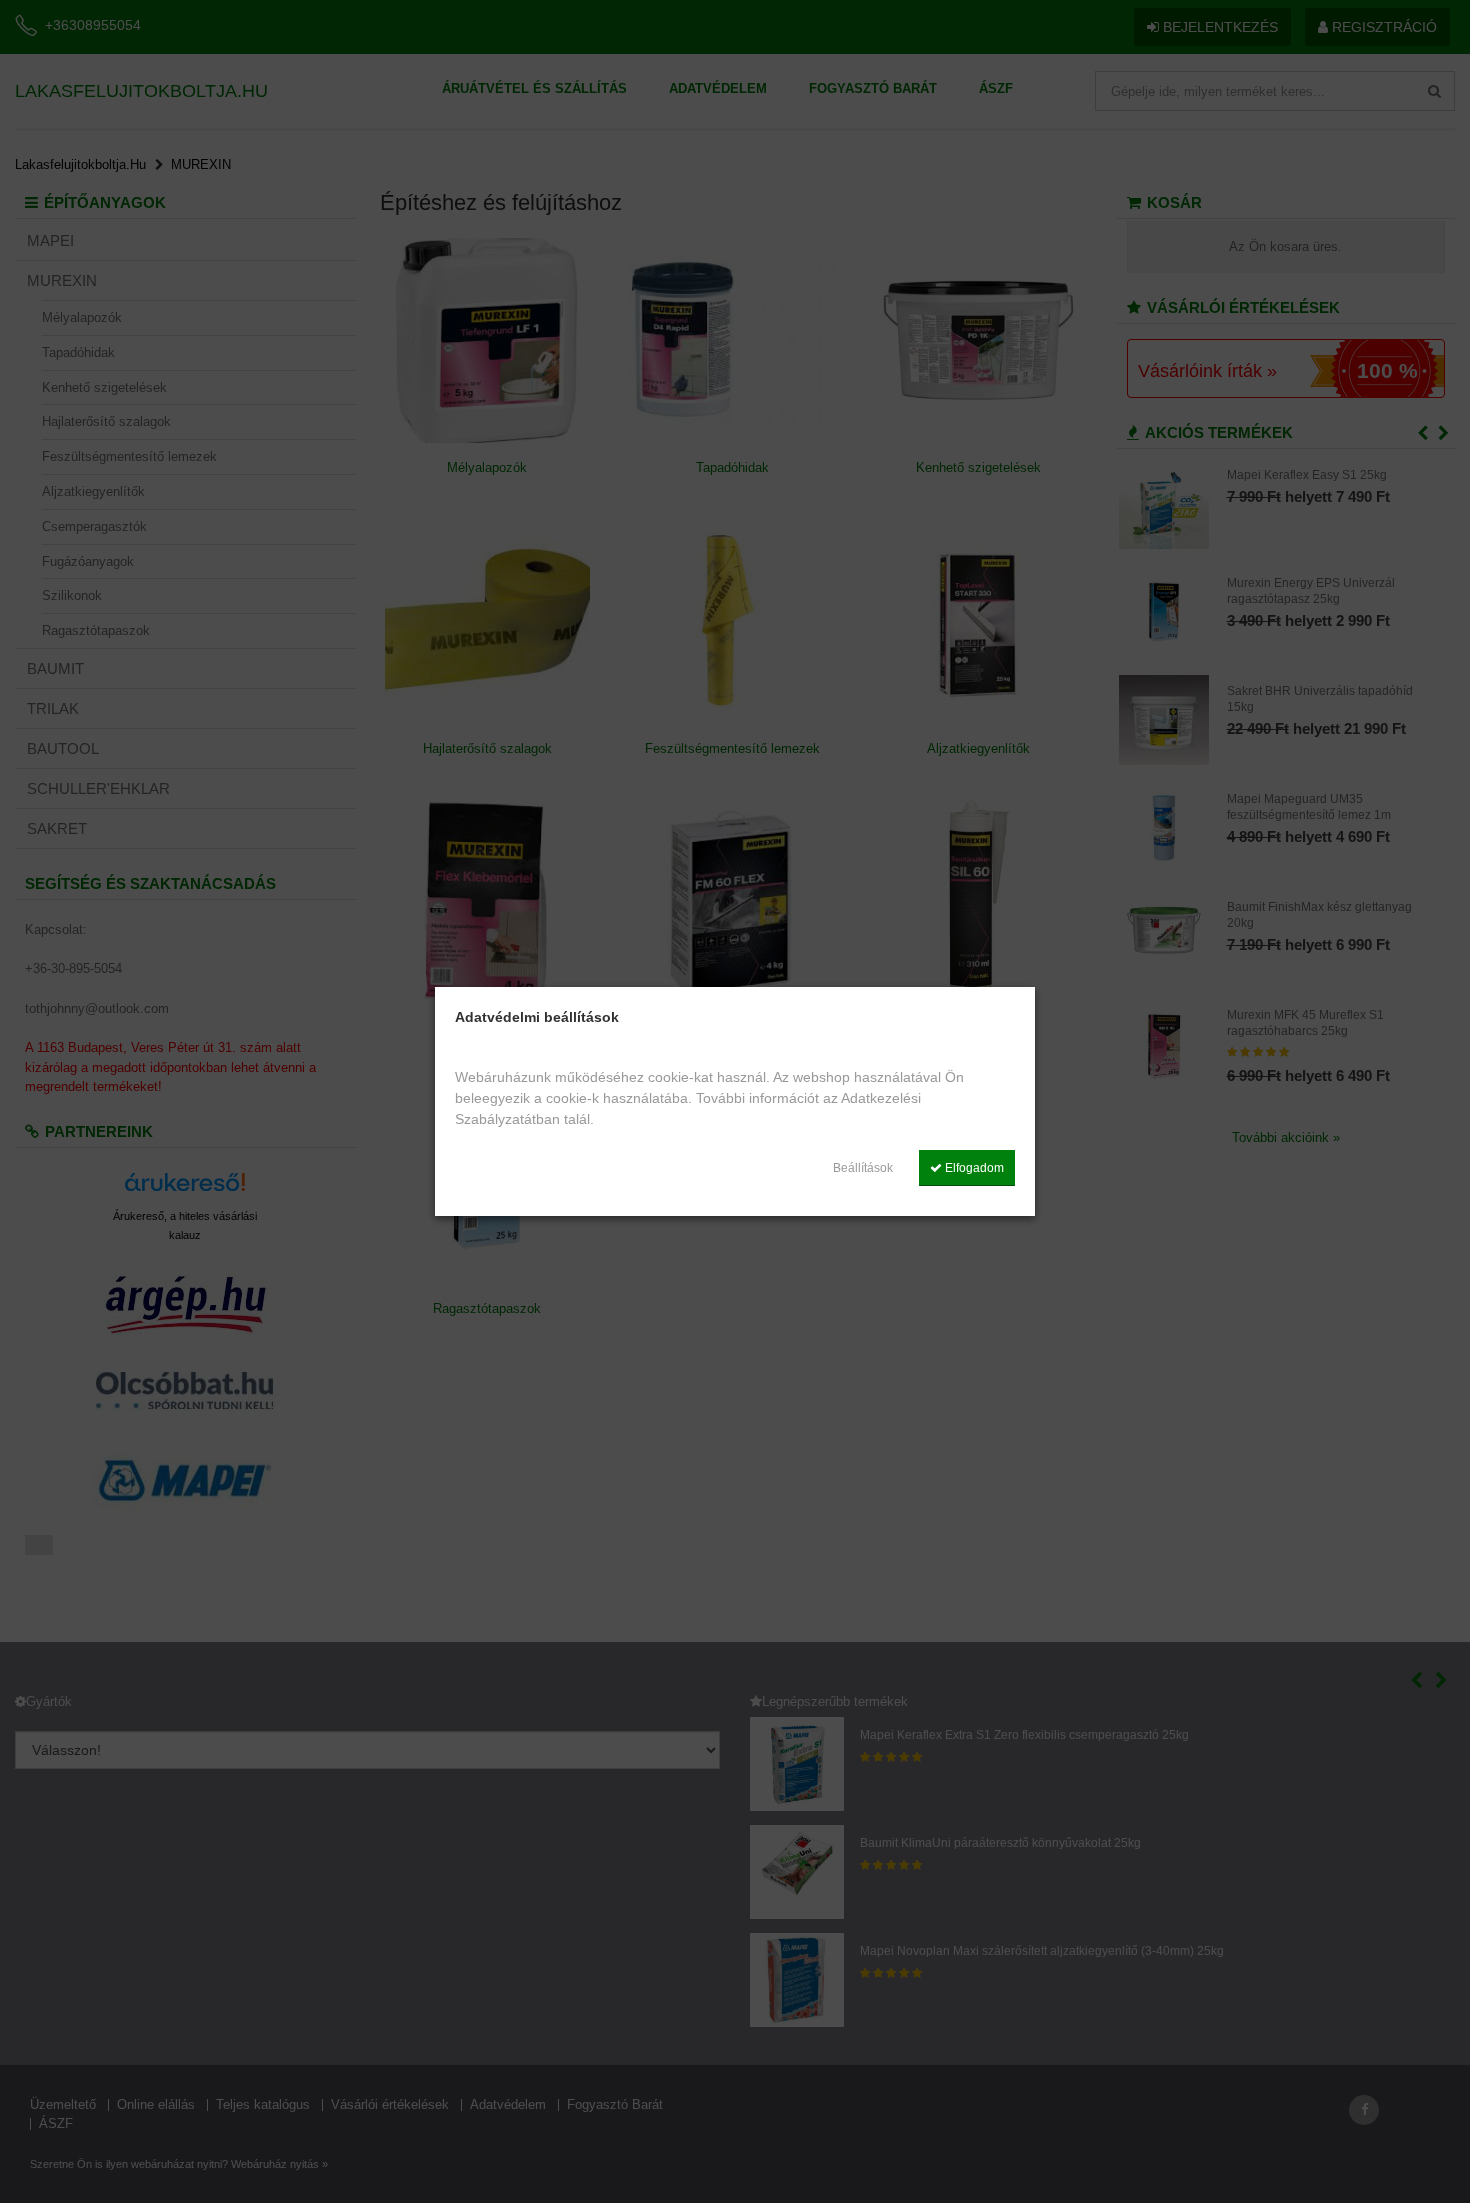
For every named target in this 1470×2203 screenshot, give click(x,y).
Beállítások (863, 1168)
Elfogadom (973, 1168)
